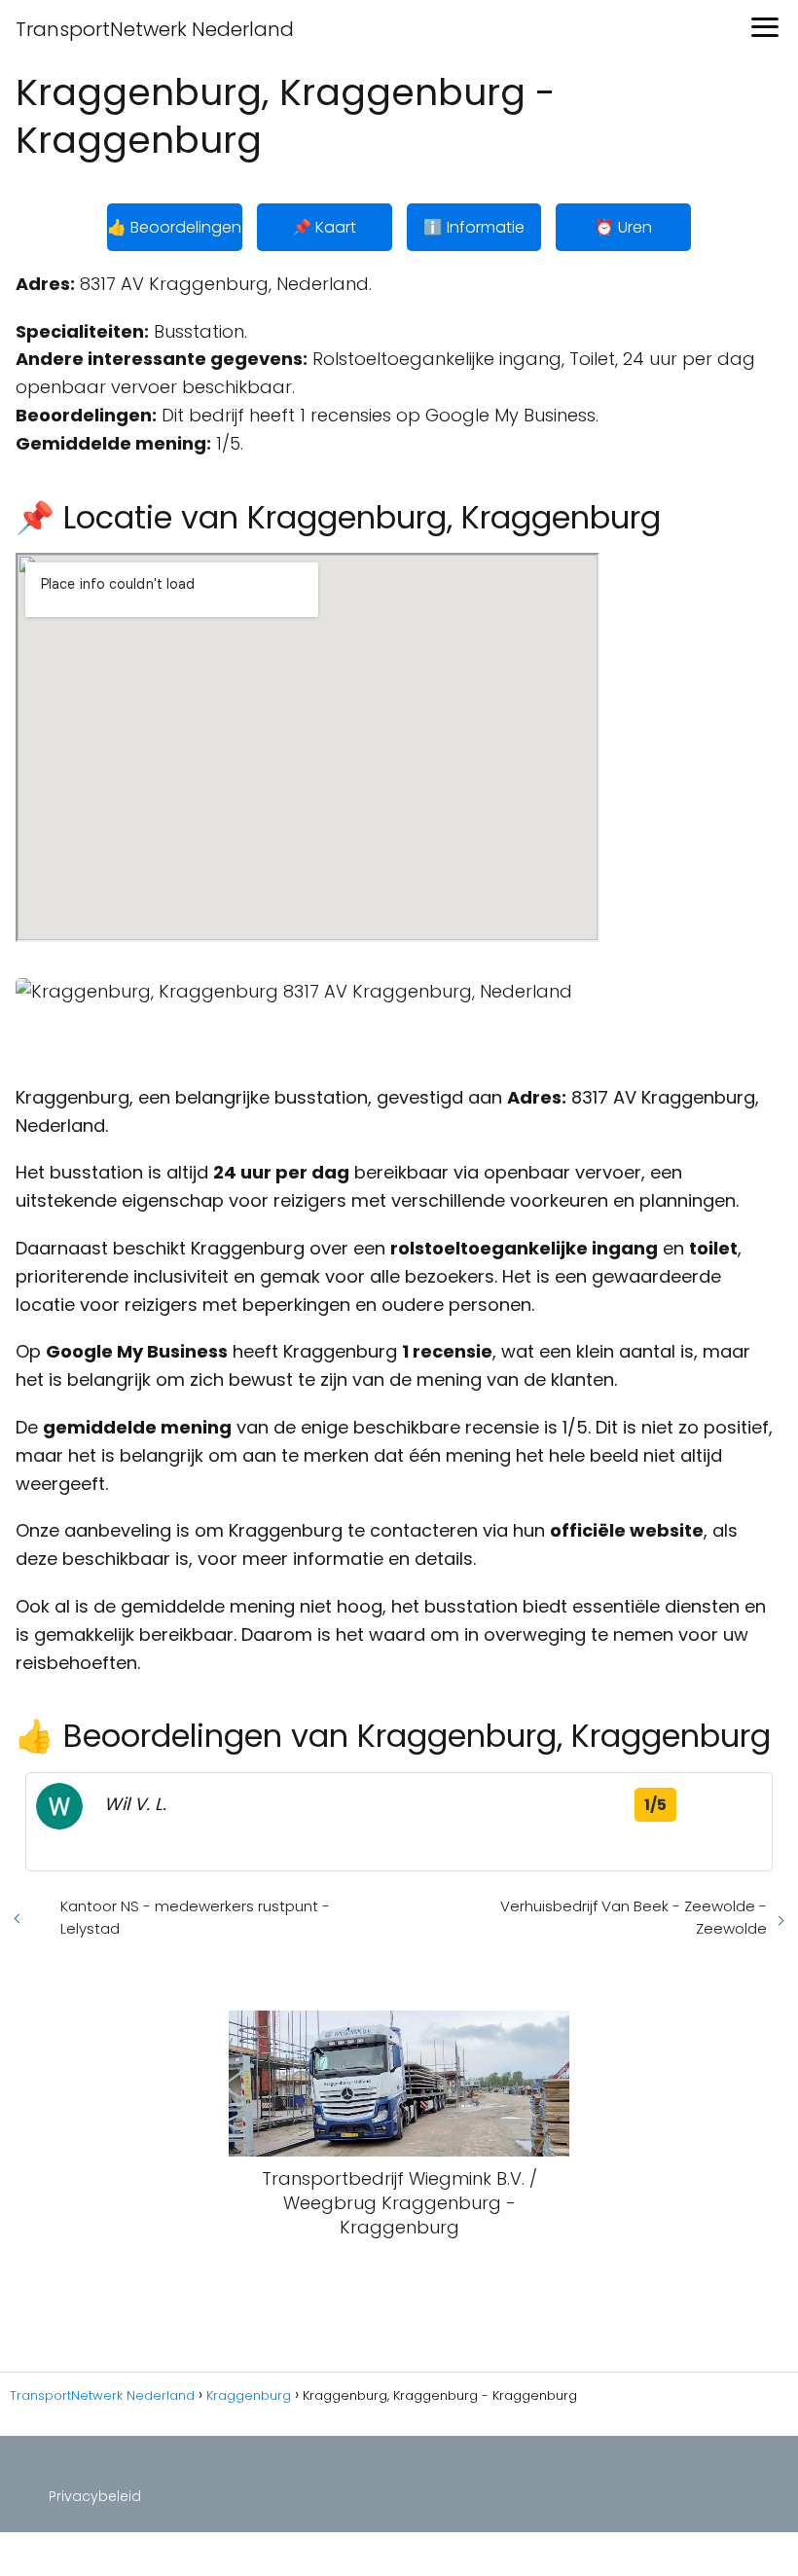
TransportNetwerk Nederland (155, 29)
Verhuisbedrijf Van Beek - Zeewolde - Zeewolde (634, 1917)
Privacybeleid (95, 2496)
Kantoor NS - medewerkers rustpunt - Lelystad (195, 1917)
